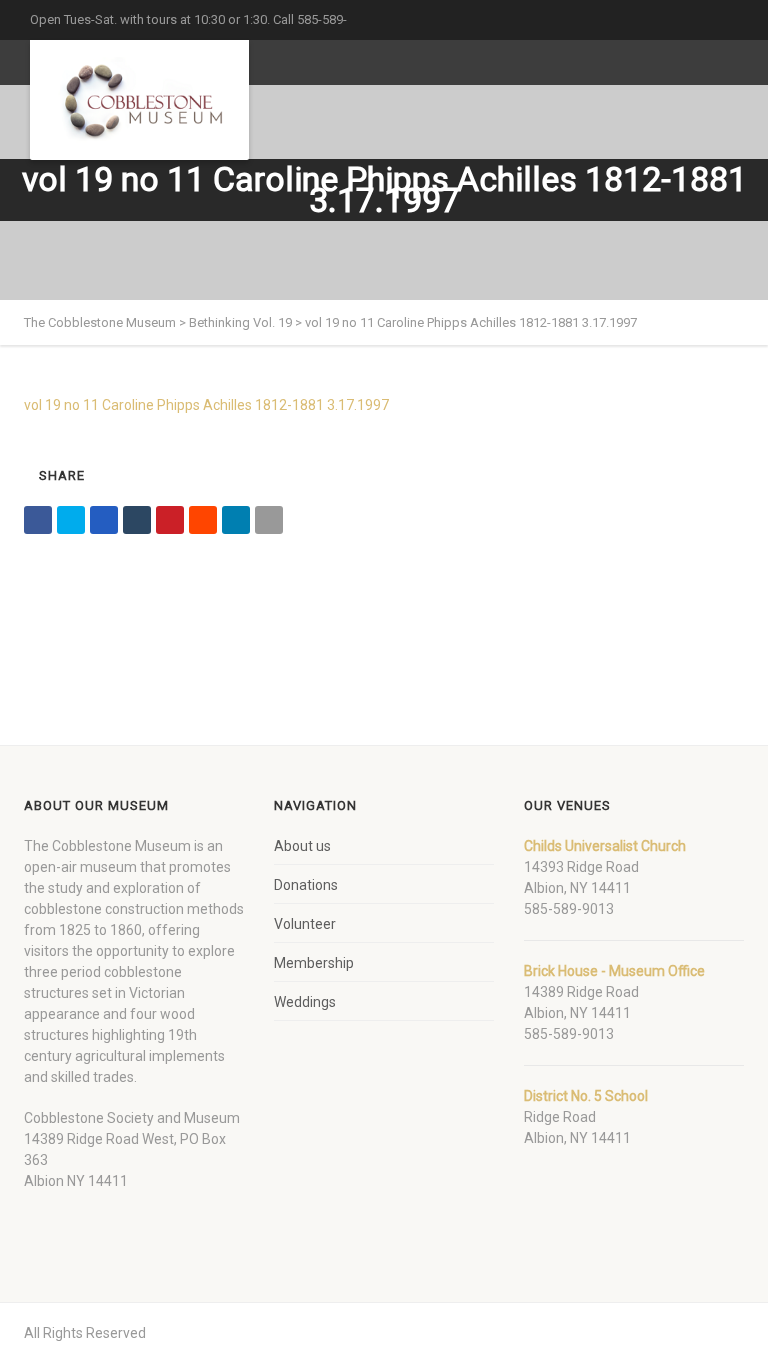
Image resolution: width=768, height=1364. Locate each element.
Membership (314, 963)
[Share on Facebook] (38, 520)
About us (302, 846)
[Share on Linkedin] (236, 520)
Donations (306, 885)
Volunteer (305, 924)
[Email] (269, 520)
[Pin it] (170, 520)
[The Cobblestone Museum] (139, 100)
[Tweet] (71, 520)
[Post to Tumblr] (137, 520)
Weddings (305, 1002)
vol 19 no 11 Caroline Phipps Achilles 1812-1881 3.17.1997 (206, 405)
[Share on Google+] (104, 520)
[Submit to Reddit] (203, 520)
